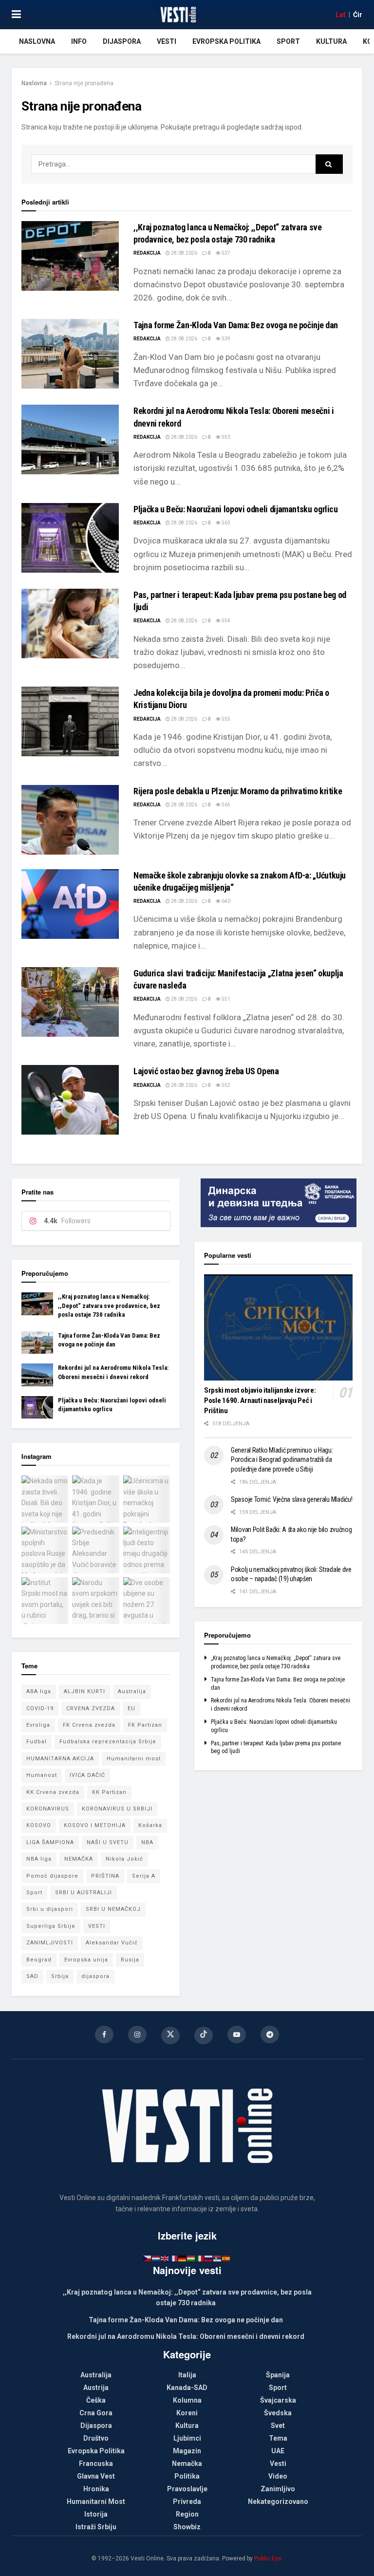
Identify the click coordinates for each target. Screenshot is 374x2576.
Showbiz (187, 2527)
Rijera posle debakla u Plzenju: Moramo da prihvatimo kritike (238, 791)
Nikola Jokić (124, 1859)
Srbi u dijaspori (50, 1909)
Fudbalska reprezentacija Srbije (108, 1742)
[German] (183, 2258)
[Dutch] (156, 2258)
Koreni (187, 2413)
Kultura (331, 41)
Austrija (96, 2388)
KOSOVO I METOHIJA (95, 1825)
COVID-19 (40, 1708)
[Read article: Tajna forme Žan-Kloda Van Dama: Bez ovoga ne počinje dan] (70, 354)
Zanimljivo (278, 2489)
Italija (187, 2375)
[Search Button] (329, 164)
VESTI (97, 1926)
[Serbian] (218, 2258)
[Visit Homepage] (178, 15)
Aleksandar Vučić (112, 1943)
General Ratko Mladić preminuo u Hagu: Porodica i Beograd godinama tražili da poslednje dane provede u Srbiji (282, 1460)
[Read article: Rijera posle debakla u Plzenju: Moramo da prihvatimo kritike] (70, 820)
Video (278, 2476)
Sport (288, 41)
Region (187, 2514)
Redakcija (147, 253)
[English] (165, 2258)
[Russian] (209, 2258)
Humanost (42, 1775)
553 (225, 437)
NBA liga (39, 1859)
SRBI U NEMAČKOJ (113, 1909)
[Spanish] (226, 2258)
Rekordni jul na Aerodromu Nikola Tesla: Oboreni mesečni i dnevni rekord (186, 2336)
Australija (132, 1691)
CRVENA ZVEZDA (91, 1708)
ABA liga (39, 1691)
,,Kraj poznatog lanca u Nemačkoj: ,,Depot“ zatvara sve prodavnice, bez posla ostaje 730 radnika (109, 1305)
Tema (278, 2438)
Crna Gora (96, 2413)
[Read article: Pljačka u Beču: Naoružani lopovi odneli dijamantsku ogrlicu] (70, 538)
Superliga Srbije (51, 1926)
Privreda (187, 2501)
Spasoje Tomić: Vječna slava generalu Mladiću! (291, 1499)
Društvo (96, 2438)
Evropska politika (226, 41)
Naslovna (37, 41)
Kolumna (187, 2400)
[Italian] (200, 2258)
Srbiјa (60, 1976)
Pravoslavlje (187, 2489)
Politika (187, 2476)
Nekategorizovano (278, 2501)
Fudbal (37, 1742)
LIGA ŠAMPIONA (50, 1842)
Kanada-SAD (187, 2388)
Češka (96, 2400)
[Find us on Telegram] (270, 2035)
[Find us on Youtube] (237, 2035)
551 (225, 999)
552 (225, 1085)
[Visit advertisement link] (278, 1203)
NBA (147, 1842)
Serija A (144, 1876)
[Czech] (148, 2258)
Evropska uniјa (86, 1960)
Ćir (358, 15)
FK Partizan (145, 1725)
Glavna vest (96, 2476)
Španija (278, 2375)
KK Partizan (109, 1792)
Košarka (150, 1825)
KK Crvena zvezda (53, 1792)
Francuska (96, 2464)
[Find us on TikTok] (204, 2035)
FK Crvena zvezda (89, 1725)
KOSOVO (39, 1825)
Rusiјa (130, 1960)
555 (225, 719)
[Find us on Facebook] (104, 2035)
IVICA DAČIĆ (87, 1775)
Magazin (187, 2451)
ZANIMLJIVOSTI (50, 1943)
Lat (341, 15)
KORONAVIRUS (48, 1809)
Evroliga (38, 1725)
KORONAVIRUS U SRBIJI (117, 1809)
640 (225, 901)
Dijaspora (122, 41)
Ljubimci (187, 2438)
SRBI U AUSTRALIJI (84, 1893)
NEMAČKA (79, 1859)
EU (131, 1708)
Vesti (167, 41)
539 (225, 339)
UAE (278, 2451)
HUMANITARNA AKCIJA (60, 1759)
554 (225, 621)
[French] (174, 2258)
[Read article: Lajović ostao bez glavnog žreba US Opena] (70, 1100)
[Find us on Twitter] (170, 2035)
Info (79, 41)
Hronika (96, 2489)
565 (225, 805)
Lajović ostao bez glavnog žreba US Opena (206, 1071)
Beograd (39, 1960)
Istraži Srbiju (96, 2527)
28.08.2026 (184, 253)
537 (225, 253)
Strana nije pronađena (84, 83)
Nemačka (187, 2464)
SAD (32, 1976)
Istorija (96, 2514)
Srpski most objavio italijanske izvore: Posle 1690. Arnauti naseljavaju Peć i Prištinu (260, 1400)
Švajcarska (278, 2400)
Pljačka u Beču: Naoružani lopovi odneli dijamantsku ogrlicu (236, 509)
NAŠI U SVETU (108, 1842)
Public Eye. (269, 2558)
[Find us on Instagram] (137, 2035)
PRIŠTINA (105, 1876)
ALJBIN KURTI (84, 1691)
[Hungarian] (191, 2258)
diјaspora (95, 1976)
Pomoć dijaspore (52, 1876)
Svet (278, 2426)
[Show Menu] (16, 15)
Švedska (278, 2413)
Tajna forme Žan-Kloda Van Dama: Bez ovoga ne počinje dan (236, 325)
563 (225, 523)
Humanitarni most (134, 1759)
